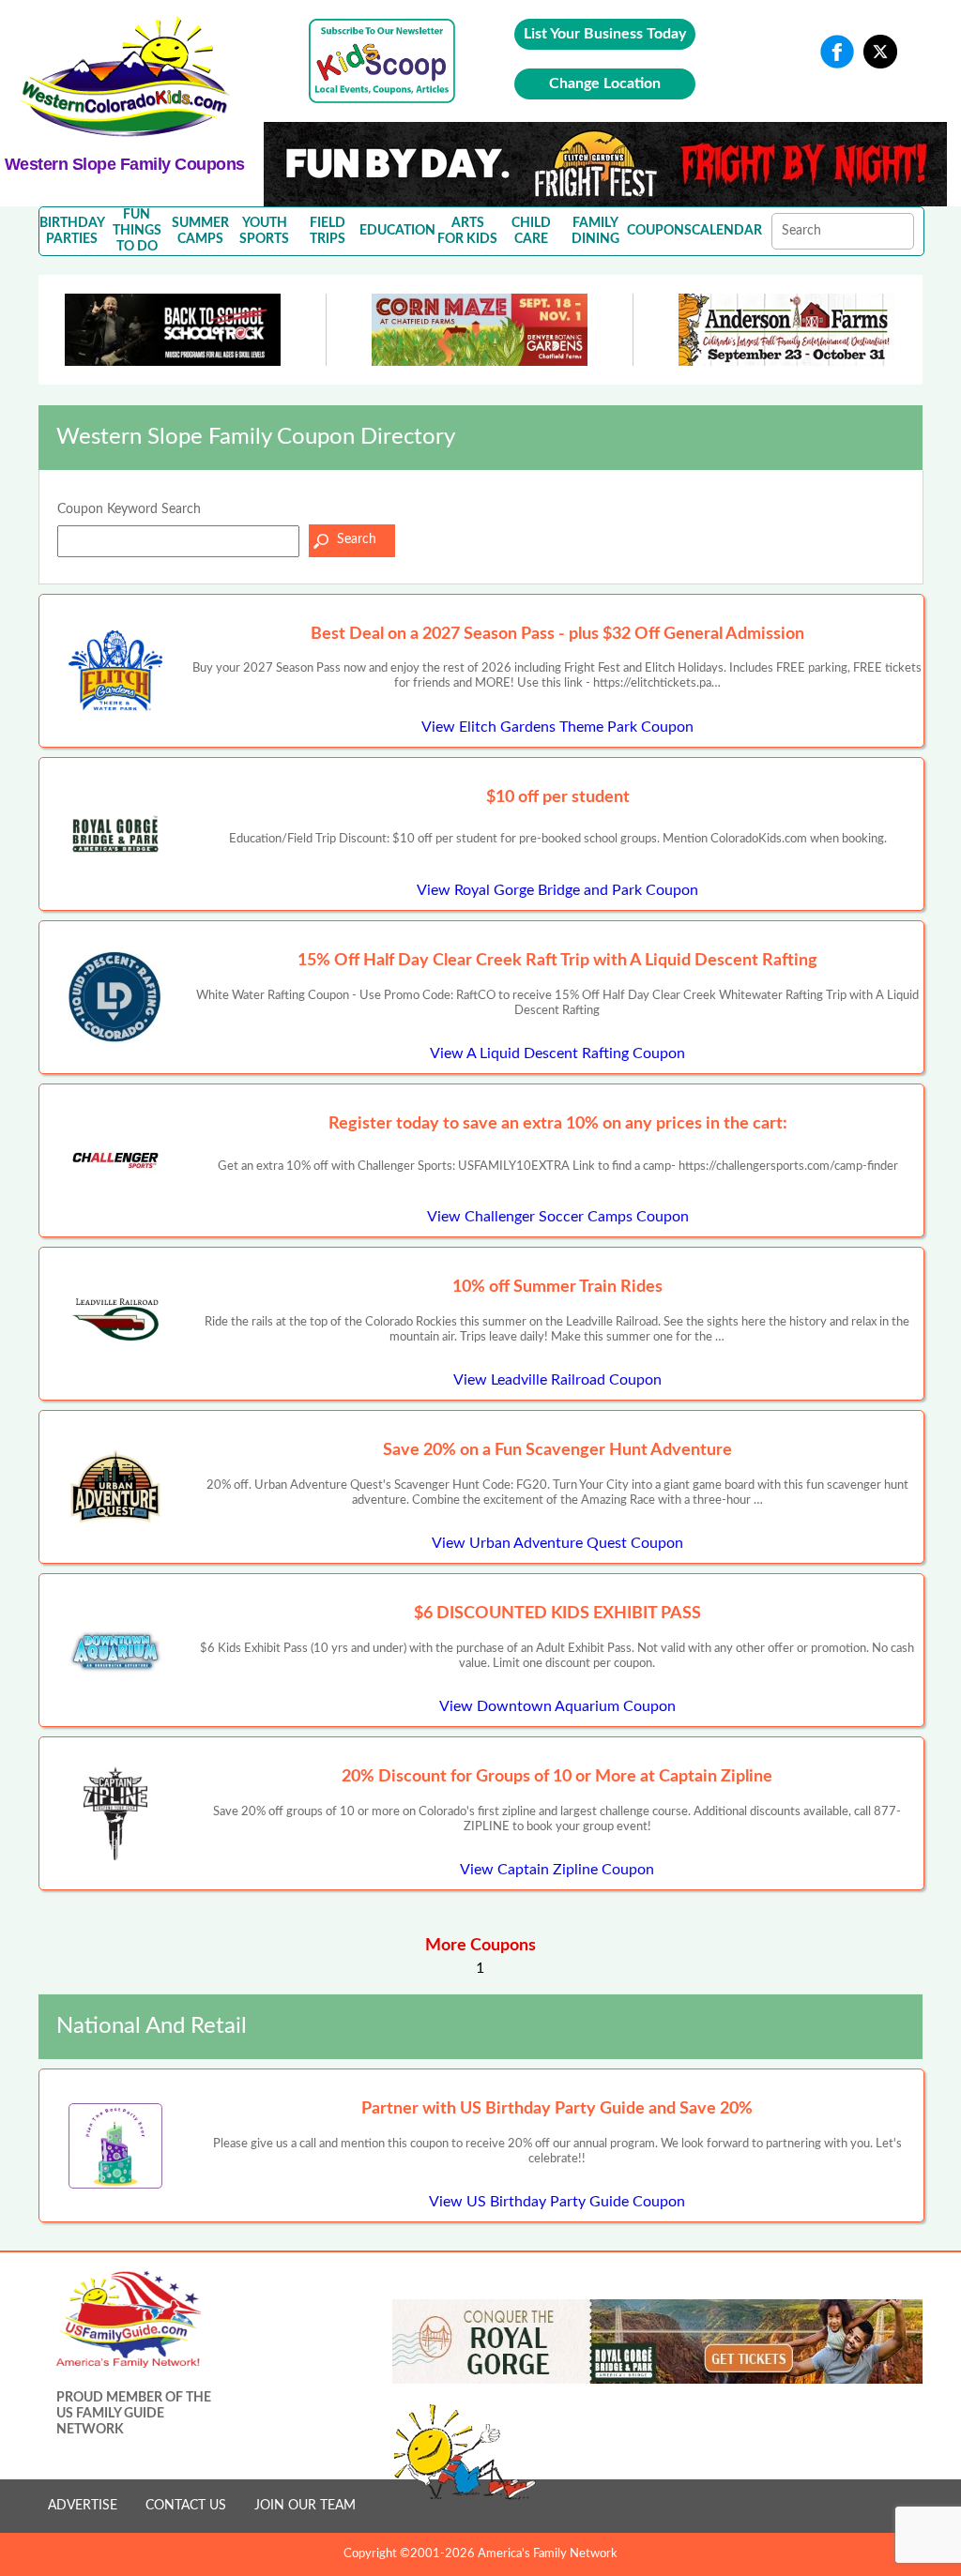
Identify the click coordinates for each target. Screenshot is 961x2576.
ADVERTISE (83, 2506)
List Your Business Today (605, 34)
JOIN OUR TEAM (305, 2506)
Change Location (605, 83)
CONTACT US (186, 2506)
